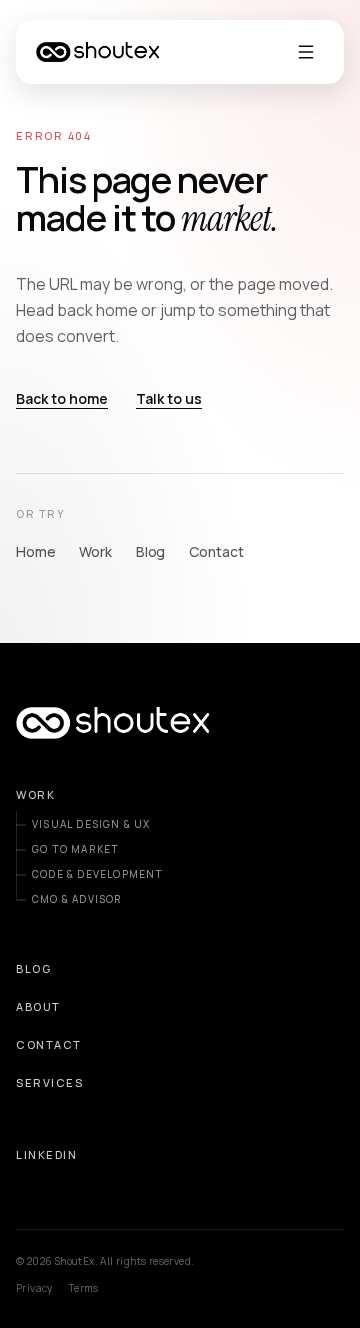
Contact (216, 551)
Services (49, 1082)
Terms (84, 1288)
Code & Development (98, 874)
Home (35, 551)
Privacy (34, 1288)
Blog (150, 551)
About (38, 1006)
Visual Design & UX (91, 824)
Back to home (62, 398)
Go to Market (75, 849)
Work (95, 551)
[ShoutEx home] (97, 52)
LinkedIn (46, 1154)
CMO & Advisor (77, 899)
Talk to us (169, 398)
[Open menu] (306, 52)
